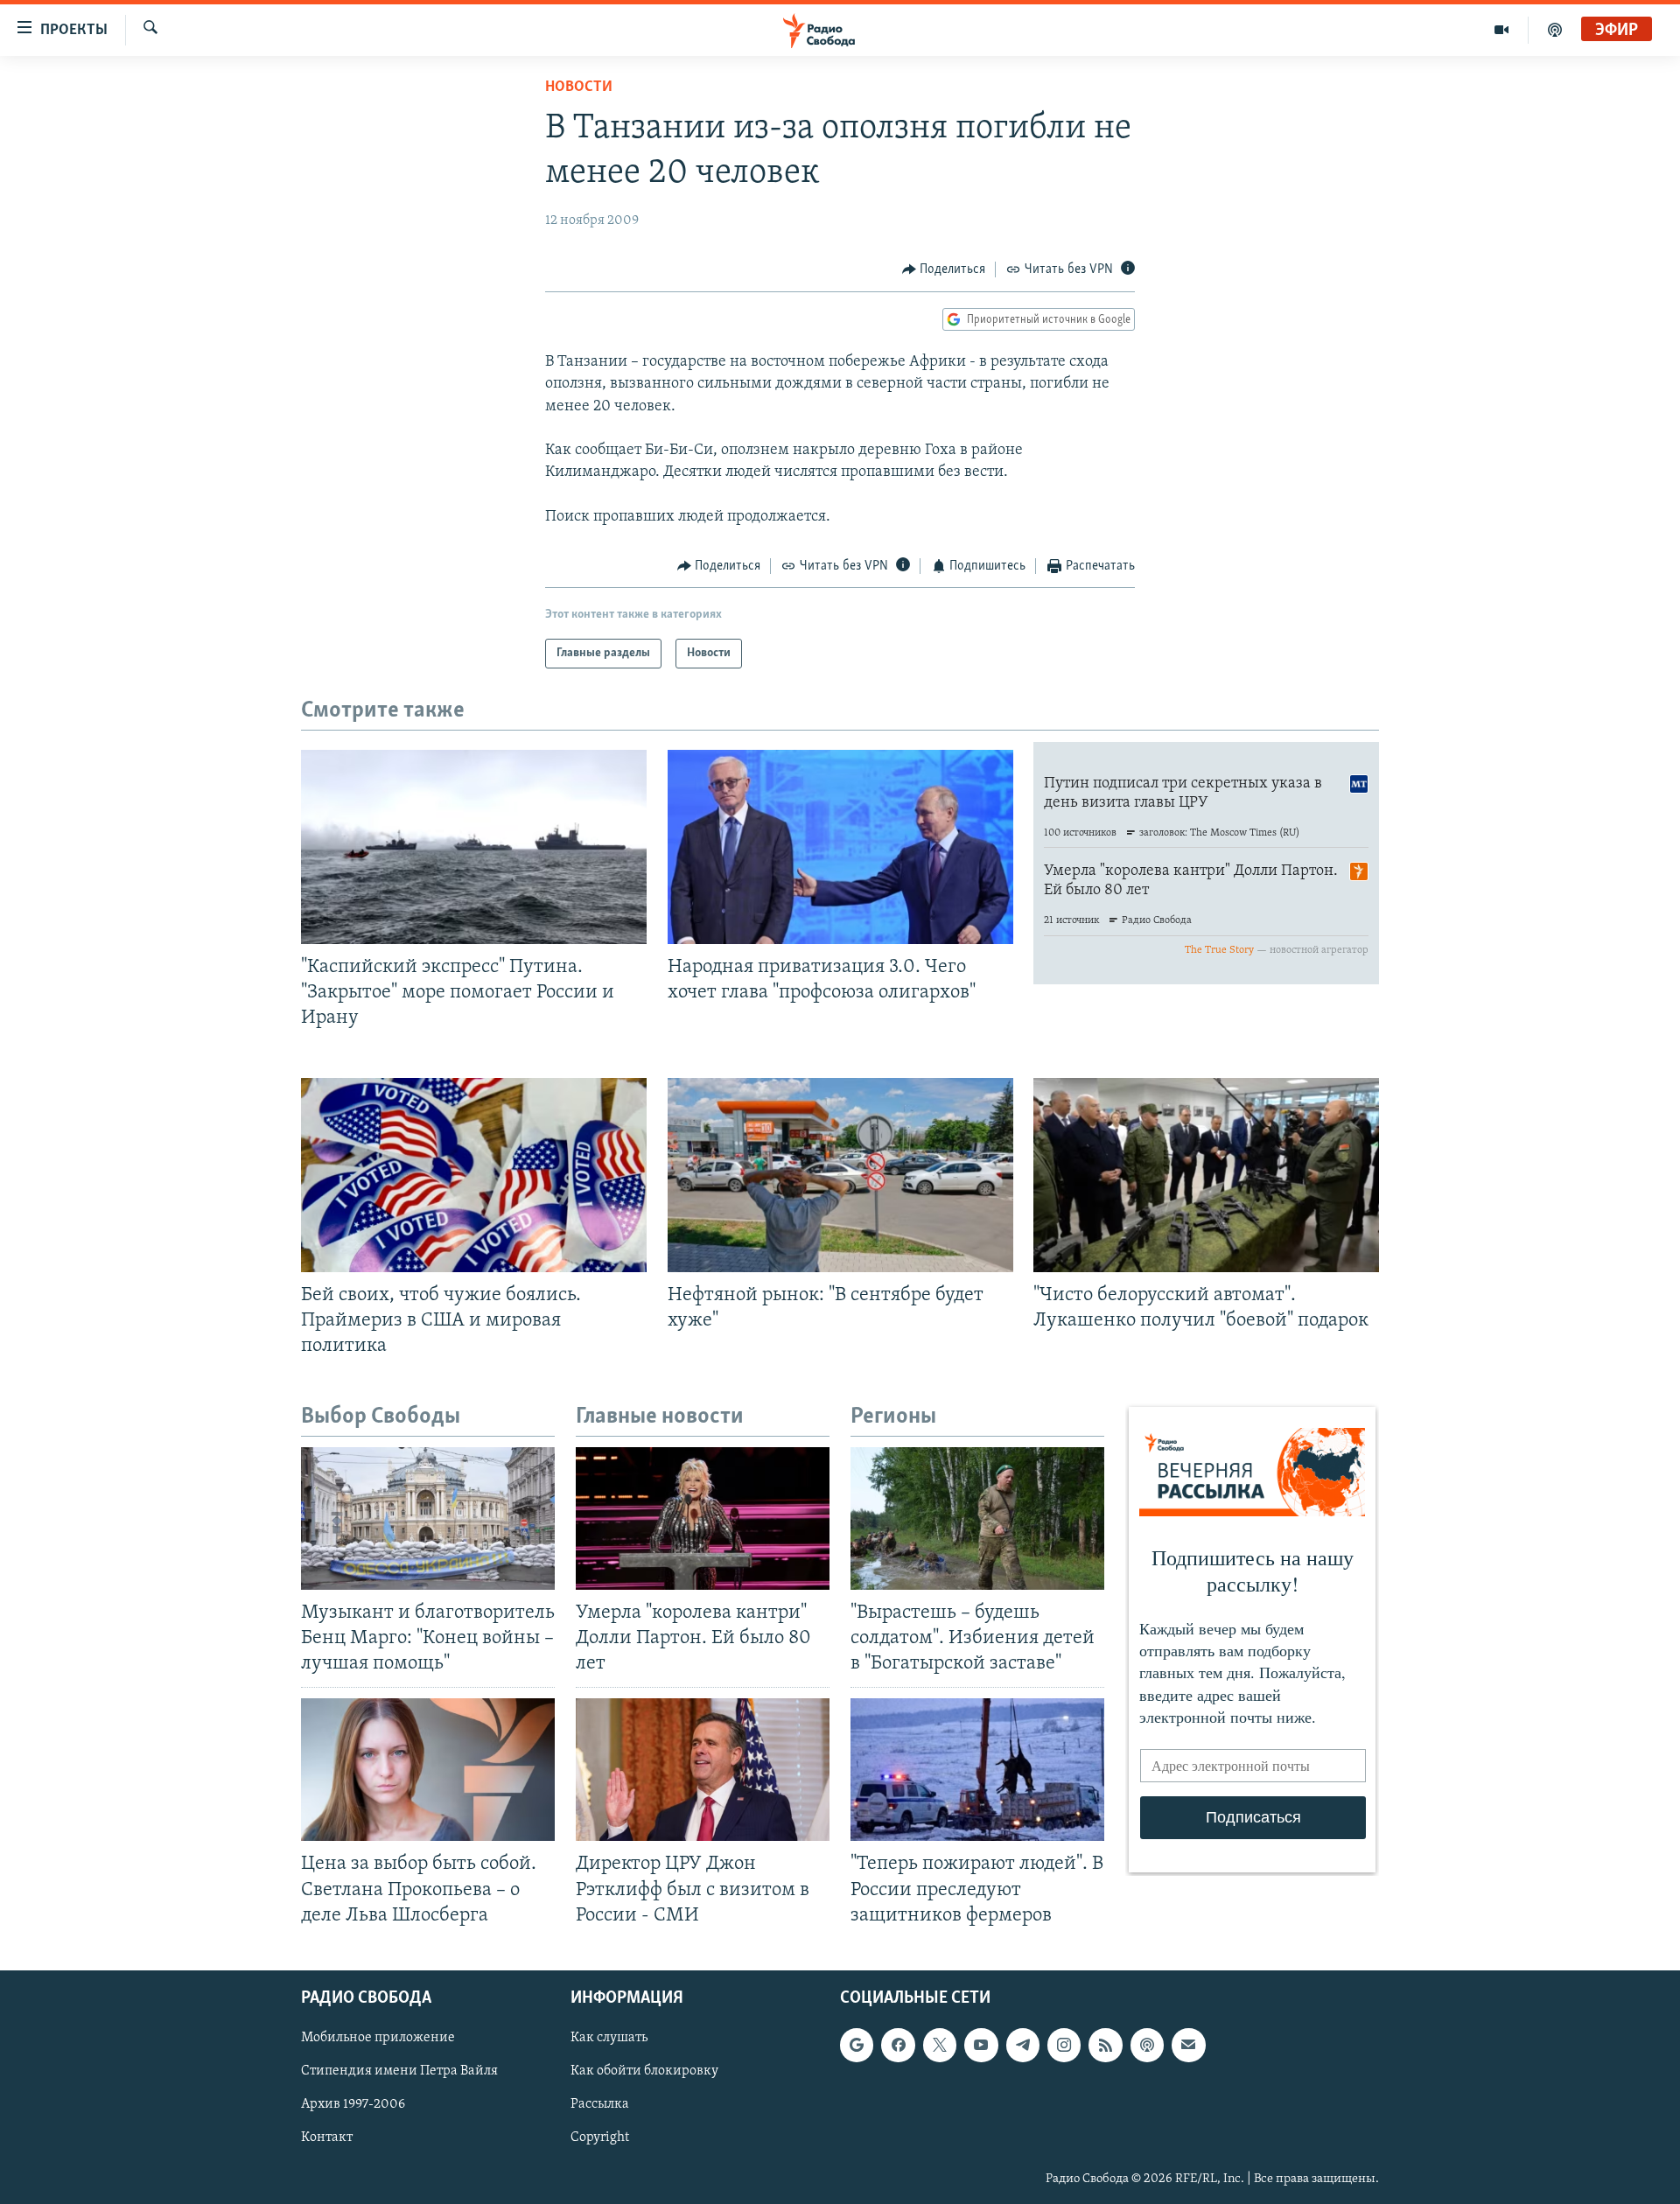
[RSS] (1105, 2045)
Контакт (327, 2138)
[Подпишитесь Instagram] (1064, 2045)
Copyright (600, 2138)
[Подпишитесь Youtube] (981, 2045)
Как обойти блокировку (644, 2071)
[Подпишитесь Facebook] (898, 2045)
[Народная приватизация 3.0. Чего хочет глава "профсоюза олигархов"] (840, 847)
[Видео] (1502, 30)
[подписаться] (1188, 2045)
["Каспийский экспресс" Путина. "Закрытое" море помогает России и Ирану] (474, 847)
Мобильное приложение (378, 2038)
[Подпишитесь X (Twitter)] (940, 2045)
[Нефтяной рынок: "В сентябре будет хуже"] (840, 1175)
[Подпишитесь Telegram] (1023, 2045)
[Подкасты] (1147, 2045)
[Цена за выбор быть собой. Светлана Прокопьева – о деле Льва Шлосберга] (428, 1770)
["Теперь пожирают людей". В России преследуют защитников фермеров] (977, 1770)
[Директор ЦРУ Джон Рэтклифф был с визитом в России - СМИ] (703, 1770)
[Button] (944, 269)
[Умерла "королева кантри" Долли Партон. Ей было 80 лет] (703, 1518)
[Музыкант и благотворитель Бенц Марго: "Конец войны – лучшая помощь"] (428, 1518)
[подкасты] (1555, 30)
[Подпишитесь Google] (857, 2045)
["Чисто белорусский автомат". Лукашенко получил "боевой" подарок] (1206, 1175)
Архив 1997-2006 (353, 2104)
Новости (579, 87)
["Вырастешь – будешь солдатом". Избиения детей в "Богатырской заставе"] (977, 1518)
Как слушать (609, 2038)
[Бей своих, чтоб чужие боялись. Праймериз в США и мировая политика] (474, 1175)
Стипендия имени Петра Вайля (399, 2071)
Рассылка (600, 2104)
